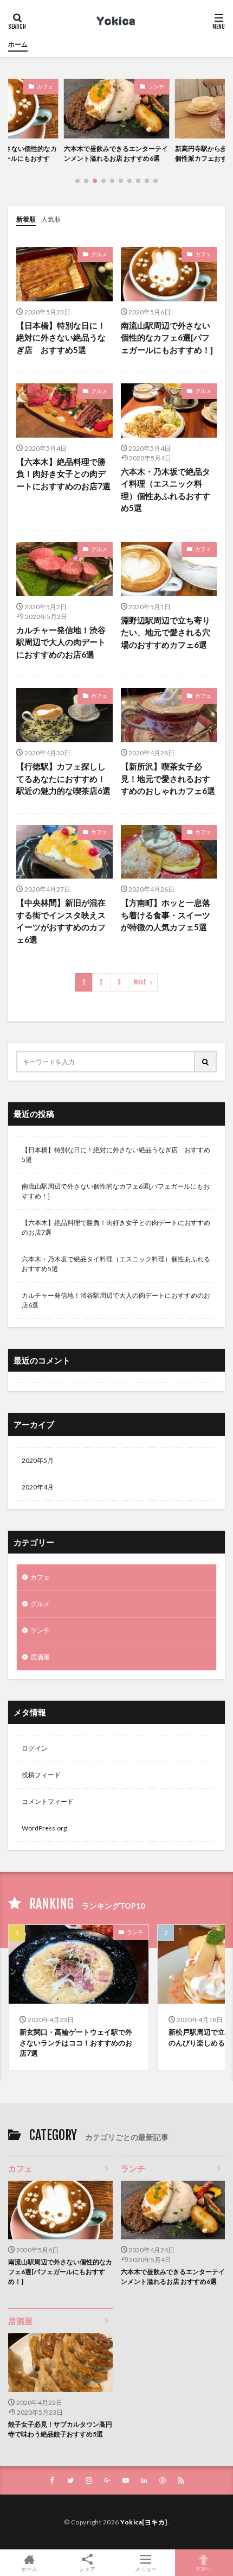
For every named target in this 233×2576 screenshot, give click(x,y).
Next (140, 982)
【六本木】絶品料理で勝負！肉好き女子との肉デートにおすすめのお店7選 (63, 474)
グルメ (99, 254)
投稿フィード (41, 1775)
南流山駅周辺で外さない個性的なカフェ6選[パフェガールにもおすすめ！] (167, 337)
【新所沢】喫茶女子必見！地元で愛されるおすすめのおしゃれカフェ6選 (168, 778)
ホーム (18, 44)
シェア (87, 2569)
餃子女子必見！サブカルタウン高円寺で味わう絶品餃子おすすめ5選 (60, 2429)
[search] (206, 1062)
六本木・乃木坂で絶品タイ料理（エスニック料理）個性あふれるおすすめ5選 (166, 490)
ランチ (61, 86)
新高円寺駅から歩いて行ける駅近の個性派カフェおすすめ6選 (132, 153)
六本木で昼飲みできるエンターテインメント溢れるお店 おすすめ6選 (173, 2277)
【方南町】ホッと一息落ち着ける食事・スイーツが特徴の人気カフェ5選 (166, 915)
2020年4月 (38, 1487)
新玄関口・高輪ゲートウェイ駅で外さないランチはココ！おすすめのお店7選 (76, 2043)
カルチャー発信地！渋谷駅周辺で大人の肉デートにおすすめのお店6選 (61, 642)
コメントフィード (48, 1801)
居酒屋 (40, 1657)
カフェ (172, 86)
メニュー (146, 2569)
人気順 (51, 219)
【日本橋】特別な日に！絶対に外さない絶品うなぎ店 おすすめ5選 (61, 337)
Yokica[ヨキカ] (144, 2522)
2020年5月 (38, 1460)
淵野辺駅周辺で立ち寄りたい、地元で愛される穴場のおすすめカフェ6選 (166, 632)
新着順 (26, 219)
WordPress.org (44, 1828)
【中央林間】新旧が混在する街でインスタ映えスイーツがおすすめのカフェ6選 (61, 921)
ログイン (35, 1748)
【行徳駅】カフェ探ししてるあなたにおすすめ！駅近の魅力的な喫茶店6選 (63, 778)
